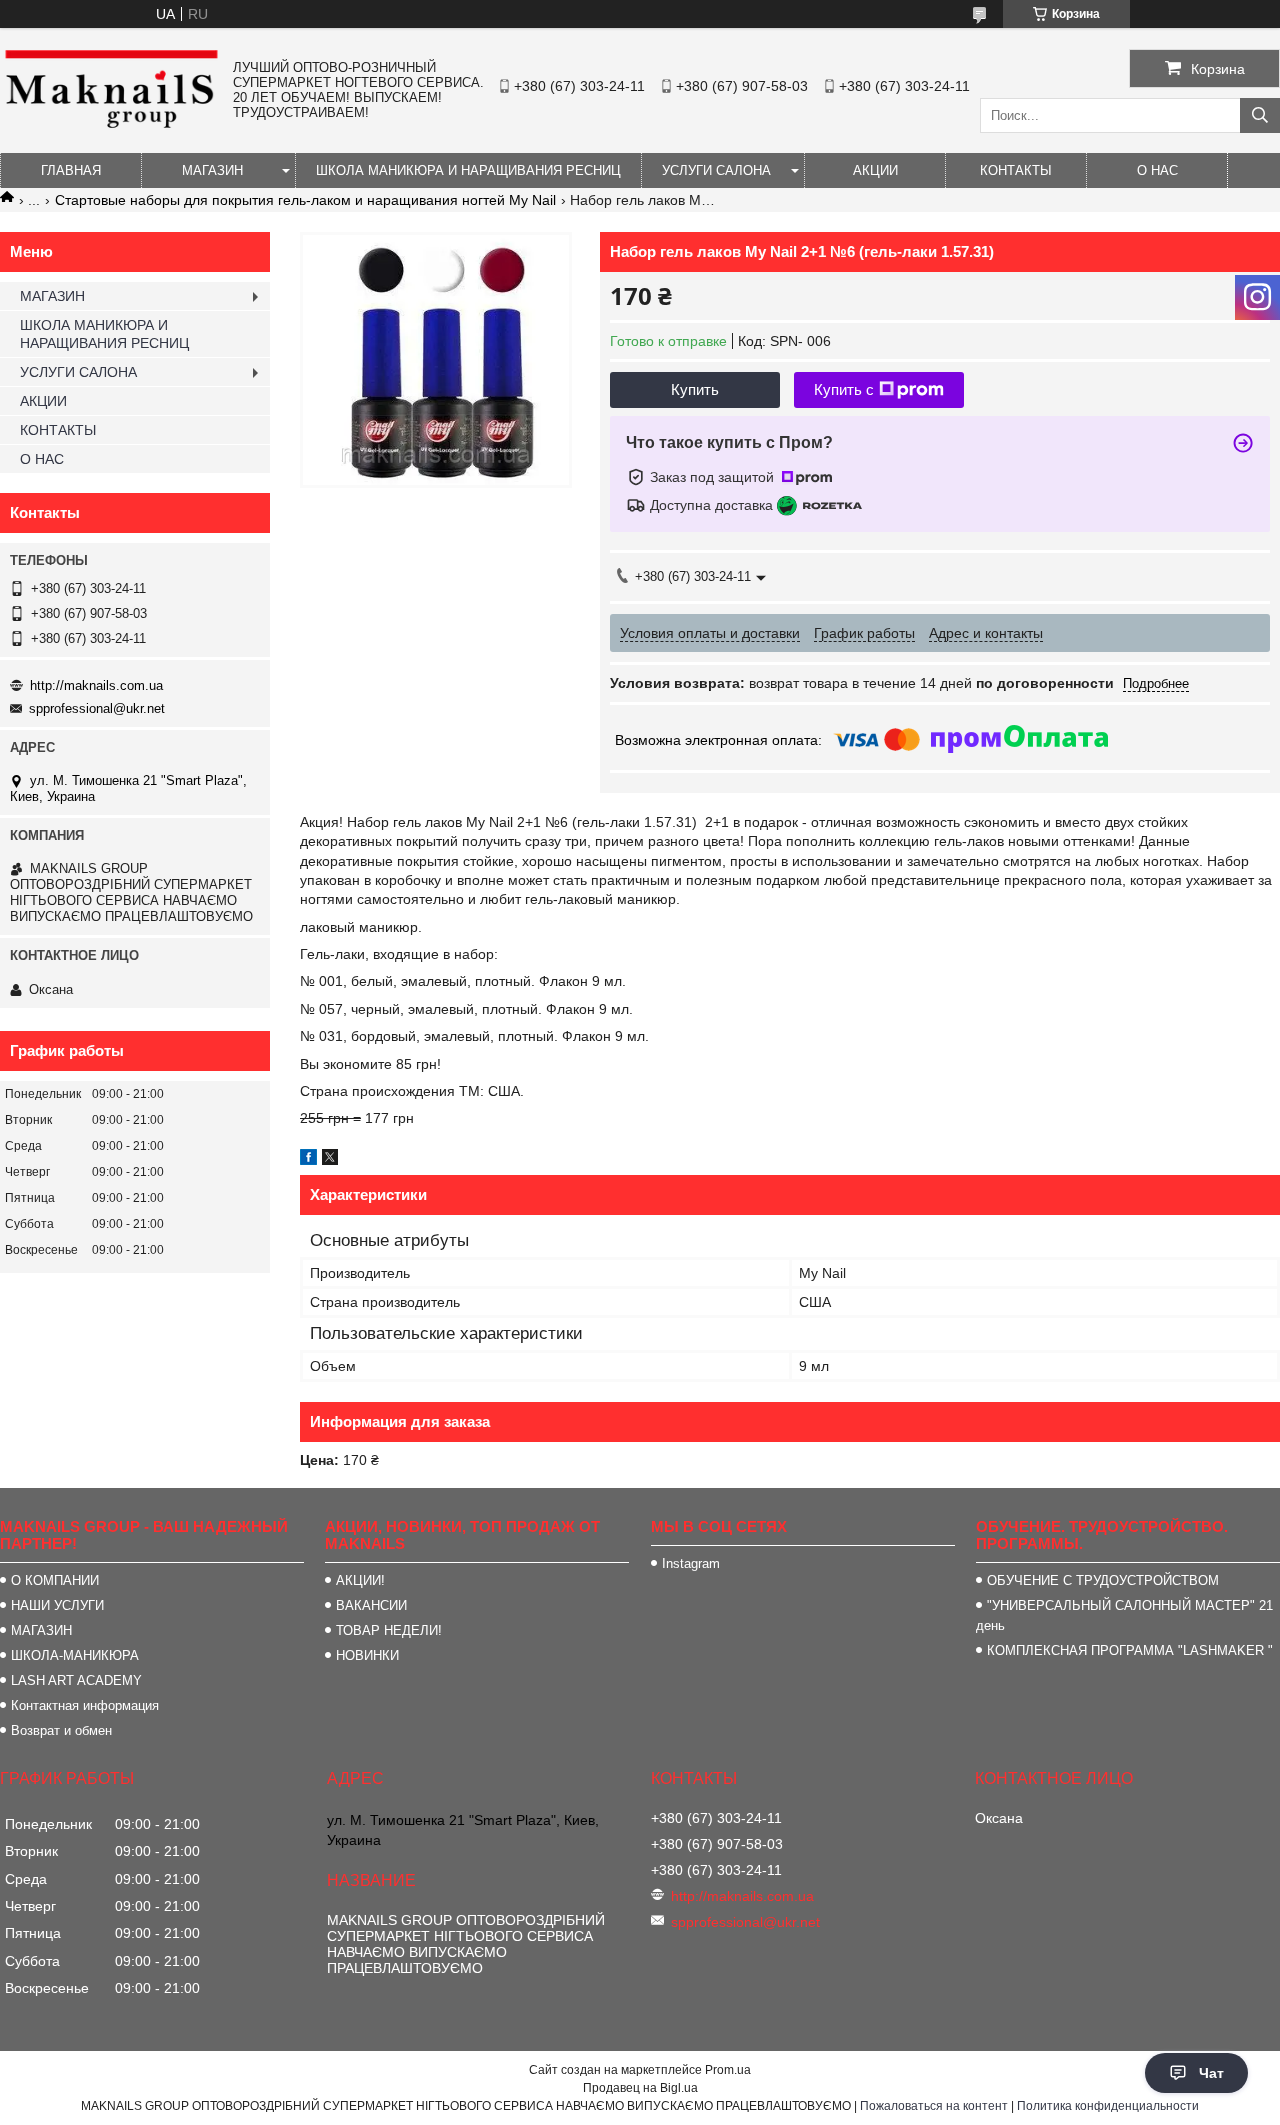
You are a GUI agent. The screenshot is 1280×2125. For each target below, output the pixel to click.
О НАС (1157, 170)
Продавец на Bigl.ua (640, 2088)
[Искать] (1260, 115)
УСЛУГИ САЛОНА (716, 170)
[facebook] (308, 1160)
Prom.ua (728, 2070)
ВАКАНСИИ (371, 1605)
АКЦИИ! (360, 1580)
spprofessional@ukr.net (97, 708)
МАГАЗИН (212, 170)
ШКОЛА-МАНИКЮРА (75, 1655)
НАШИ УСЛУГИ (57, 1605)
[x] (330, 1160)
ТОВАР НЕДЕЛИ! (389, 1630)
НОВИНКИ (367, 1655)
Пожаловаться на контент (934, 2106)
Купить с (844, 389)
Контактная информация (85, 1705)
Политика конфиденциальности (1108, 2106)
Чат (1211, 2073)
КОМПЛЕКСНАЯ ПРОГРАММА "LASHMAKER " (1130, 1650)
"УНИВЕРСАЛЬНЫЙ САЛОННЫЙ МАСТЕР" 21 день (1124, 1615)
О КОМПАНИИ (55, 1580)
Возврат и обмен (61, 1730)
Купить (695, 389)
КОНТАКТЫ (1016, 170)
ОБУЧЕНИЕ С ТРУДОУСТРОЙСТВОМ (1103, 1580)
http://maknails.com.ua (96, 685)
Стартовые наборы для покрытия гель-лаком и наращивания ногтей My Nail (305, 200)
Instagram (691, 1563)
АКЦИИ (875, 170)
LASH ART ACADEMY (76, 1680)
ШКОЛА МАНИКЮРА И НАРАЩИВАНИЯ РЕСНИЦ (468, 170)
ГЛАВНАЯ (71, 170)
